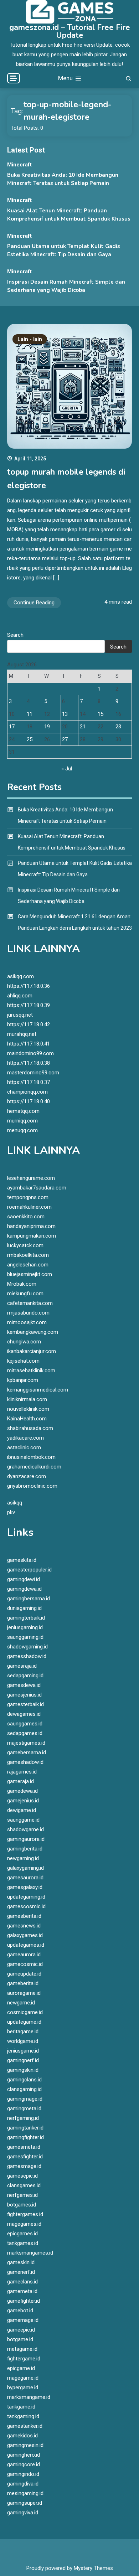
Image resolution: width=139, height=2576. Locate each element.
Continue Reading (34, 603)
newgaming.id (23, 1858)
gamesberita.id (24, 1916)
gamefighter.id (24, 2301)
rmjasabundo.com (28, 1313)
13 (65, 714)
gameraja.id (20, 1781)
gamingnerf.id (23, 2060)
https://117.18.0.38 (29, 1063)
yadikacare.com (25, 1438)
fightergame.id (24, 2359)
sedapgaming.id (25, 1676)
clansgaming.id (24, 2089)
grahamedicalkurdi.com (34, 1467)
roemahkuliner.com (29, 1207)
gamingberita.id (25, 1849)
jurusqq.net (20, 1015)
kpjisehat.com (23, 1361)
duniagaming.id (24, 1608)
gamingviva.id (23, 2513)
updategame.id (24, 2022)
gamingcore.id (24, 2464)
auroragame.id (24, 1993)
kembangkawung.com (33, 1332)
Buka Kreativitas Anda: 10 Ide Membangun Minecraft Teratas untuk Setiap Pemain (65, 815)
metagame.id (22, 2349)
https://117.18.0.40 (29, 1101)
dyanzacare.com (27, 1476)
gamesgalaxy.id (25, 1887)
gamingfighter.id (25, 2137)
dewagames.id (24, 1714)
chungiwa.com (24, 1342)
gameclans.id (22, 2282)
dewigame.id (22, 1810)
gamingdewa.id (24, 1589)
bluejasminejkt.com (30, 1274)
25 (30, 739)
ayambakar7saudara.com (37, 1188)
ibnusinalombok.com (31, 1457)
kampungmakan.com (32, 1236)
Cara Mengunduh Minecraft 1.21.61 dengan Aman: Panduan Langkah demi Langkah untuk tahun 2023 (75, 922)
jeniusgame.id (23, 2051)
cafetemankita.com (30, 1303)
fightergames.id (25, 2214)
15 (101, 714)
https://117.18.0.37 (29, 1082)
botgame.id (20, 2339)
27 (65, 739)
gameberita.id (23, 1983)
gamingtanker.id (25, 2128)
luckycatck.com (25, 1245)
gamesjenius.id (24, 1695)
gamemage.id (23, 2320)
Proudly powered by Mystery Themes (70, 2568)
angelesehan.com (28, 1265)
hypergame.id (23, 2387)
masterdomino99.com (33, 1073)
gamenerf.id (21, 2272)
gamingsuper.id (25, 2503)
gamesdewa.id (24, 1685)
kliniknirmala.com (27, 1399)
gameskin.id (21, 2262)
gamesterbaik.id (25, 1704)
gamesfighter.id (25, 2157)
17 (12, 727)
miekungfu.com (25, 1294)
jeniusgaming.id (25, 1627)
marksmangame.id (29, 2397)
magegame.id (23, 2378)
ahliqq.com (20, 996)
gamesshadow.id (27, 1656)
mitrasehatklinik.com (31, 1370)
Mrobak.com (22, 1284)
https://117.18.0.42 (29, 1024)
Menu (66, 78)
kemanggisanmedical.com (38, 1390)
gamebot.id (20, 2311)
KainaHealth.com (27, 1419)
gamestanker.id (25, 2426)
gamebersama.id (27, 1752)
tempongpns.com (28, 1197)
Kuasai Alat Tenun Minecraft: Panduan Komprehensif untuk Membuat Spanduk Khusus (72, 842)
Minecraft (19, 165)
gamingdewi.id (24, 1579)
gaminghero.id (24, 2455)
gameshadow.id (25, 1762)
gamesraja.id (22, 1666)
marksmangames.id (30, 2253)
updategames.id (26, 1945)
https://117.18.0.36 (29, 986)
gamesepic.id (22, 2176)
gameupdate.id (24, 1974)
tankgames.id (23, 2243)
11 (30, 714)
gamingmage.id (25, 2099)
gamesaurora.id (25, 1878)
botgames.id (22, 2205)
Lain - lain (30, 339)
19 (47, 727)
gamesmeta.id (24, 2147)
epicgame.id (21, 2368)
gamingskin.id (23, 2070)
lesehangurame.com (31, 1178)
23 (118, 727)
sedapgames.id (25, 1733)
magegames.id (24, 2224)
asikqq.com (20, 976)
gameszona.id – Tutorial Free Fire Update (70, 31)
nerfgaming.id (23, 2118)
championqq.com (27, 1092)
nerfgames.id (22, 2195)
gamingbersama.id (29, 1599)
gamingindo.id (23, 2474)
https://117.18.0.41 (29, 1044)
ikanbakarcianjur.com (32, 1351)
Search (15, 635)
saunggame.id (23, 1820)
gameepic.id (21, 2330)
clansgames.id (24, 2185)
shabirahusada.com (30, 1428)
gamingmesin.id (25, 2445)
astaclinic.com (24, 1447)
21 (83, 727)
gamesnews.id (24, 1926)
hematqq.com (23, 1111)
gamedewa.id (22, 1791)
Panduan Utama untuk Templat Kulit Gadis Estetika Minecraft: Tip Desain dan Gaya (75, 869)
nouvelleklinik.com (28, 1409)
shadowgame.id (25, 1829)
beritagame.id (23, 2032)
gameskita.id (22, 1560)
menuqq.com (22, 1130)
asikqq (15, 1503)
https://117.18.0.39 (29, 1005)
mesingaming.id (25, 2493)
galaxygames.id (25, 1935)
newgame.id (21, 2003)
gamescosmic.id (26, 1906)
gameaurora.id (24, 1955)
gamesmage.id (24, 2166)
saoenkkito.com (26, 1217)
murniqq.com (22, 1121)
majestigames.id (26, 1743)
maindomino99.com (30, 1053)
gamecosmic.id (25, 1964)
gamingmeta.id (24, 2108)
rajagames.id (22, 1772)
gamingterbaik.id (26, 1618)
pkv (11, 1512)
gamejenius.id (23, 1801)
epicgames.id (22, 2234)
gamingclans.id (24, 2080)
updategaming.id (26, 1897)
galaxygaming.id (25, 1868)
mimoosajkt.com (27, 1322)
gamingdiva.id (23, 2484)
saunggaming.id (25, 1637)
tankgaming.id (23, 2416)
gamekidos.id (22, 2436)
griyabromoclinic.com (32, 1486)
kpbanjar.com (23, 1380)
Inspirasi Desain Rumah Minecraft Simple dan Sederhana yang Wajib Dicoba (69, 895)
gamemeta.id (22, 2291)
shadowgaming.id (27, 1647)
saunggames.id (25, 1724)
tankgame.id (21, 2407)
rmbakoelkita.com (28, 1255)
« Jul (67, 769)
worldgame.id (23, 2041)
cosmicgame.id (25, 2012)
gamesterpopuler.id (29, 1570)
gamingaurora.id (26, 1839)
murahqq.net (22, 1034)
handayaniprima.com (31, 1226)
